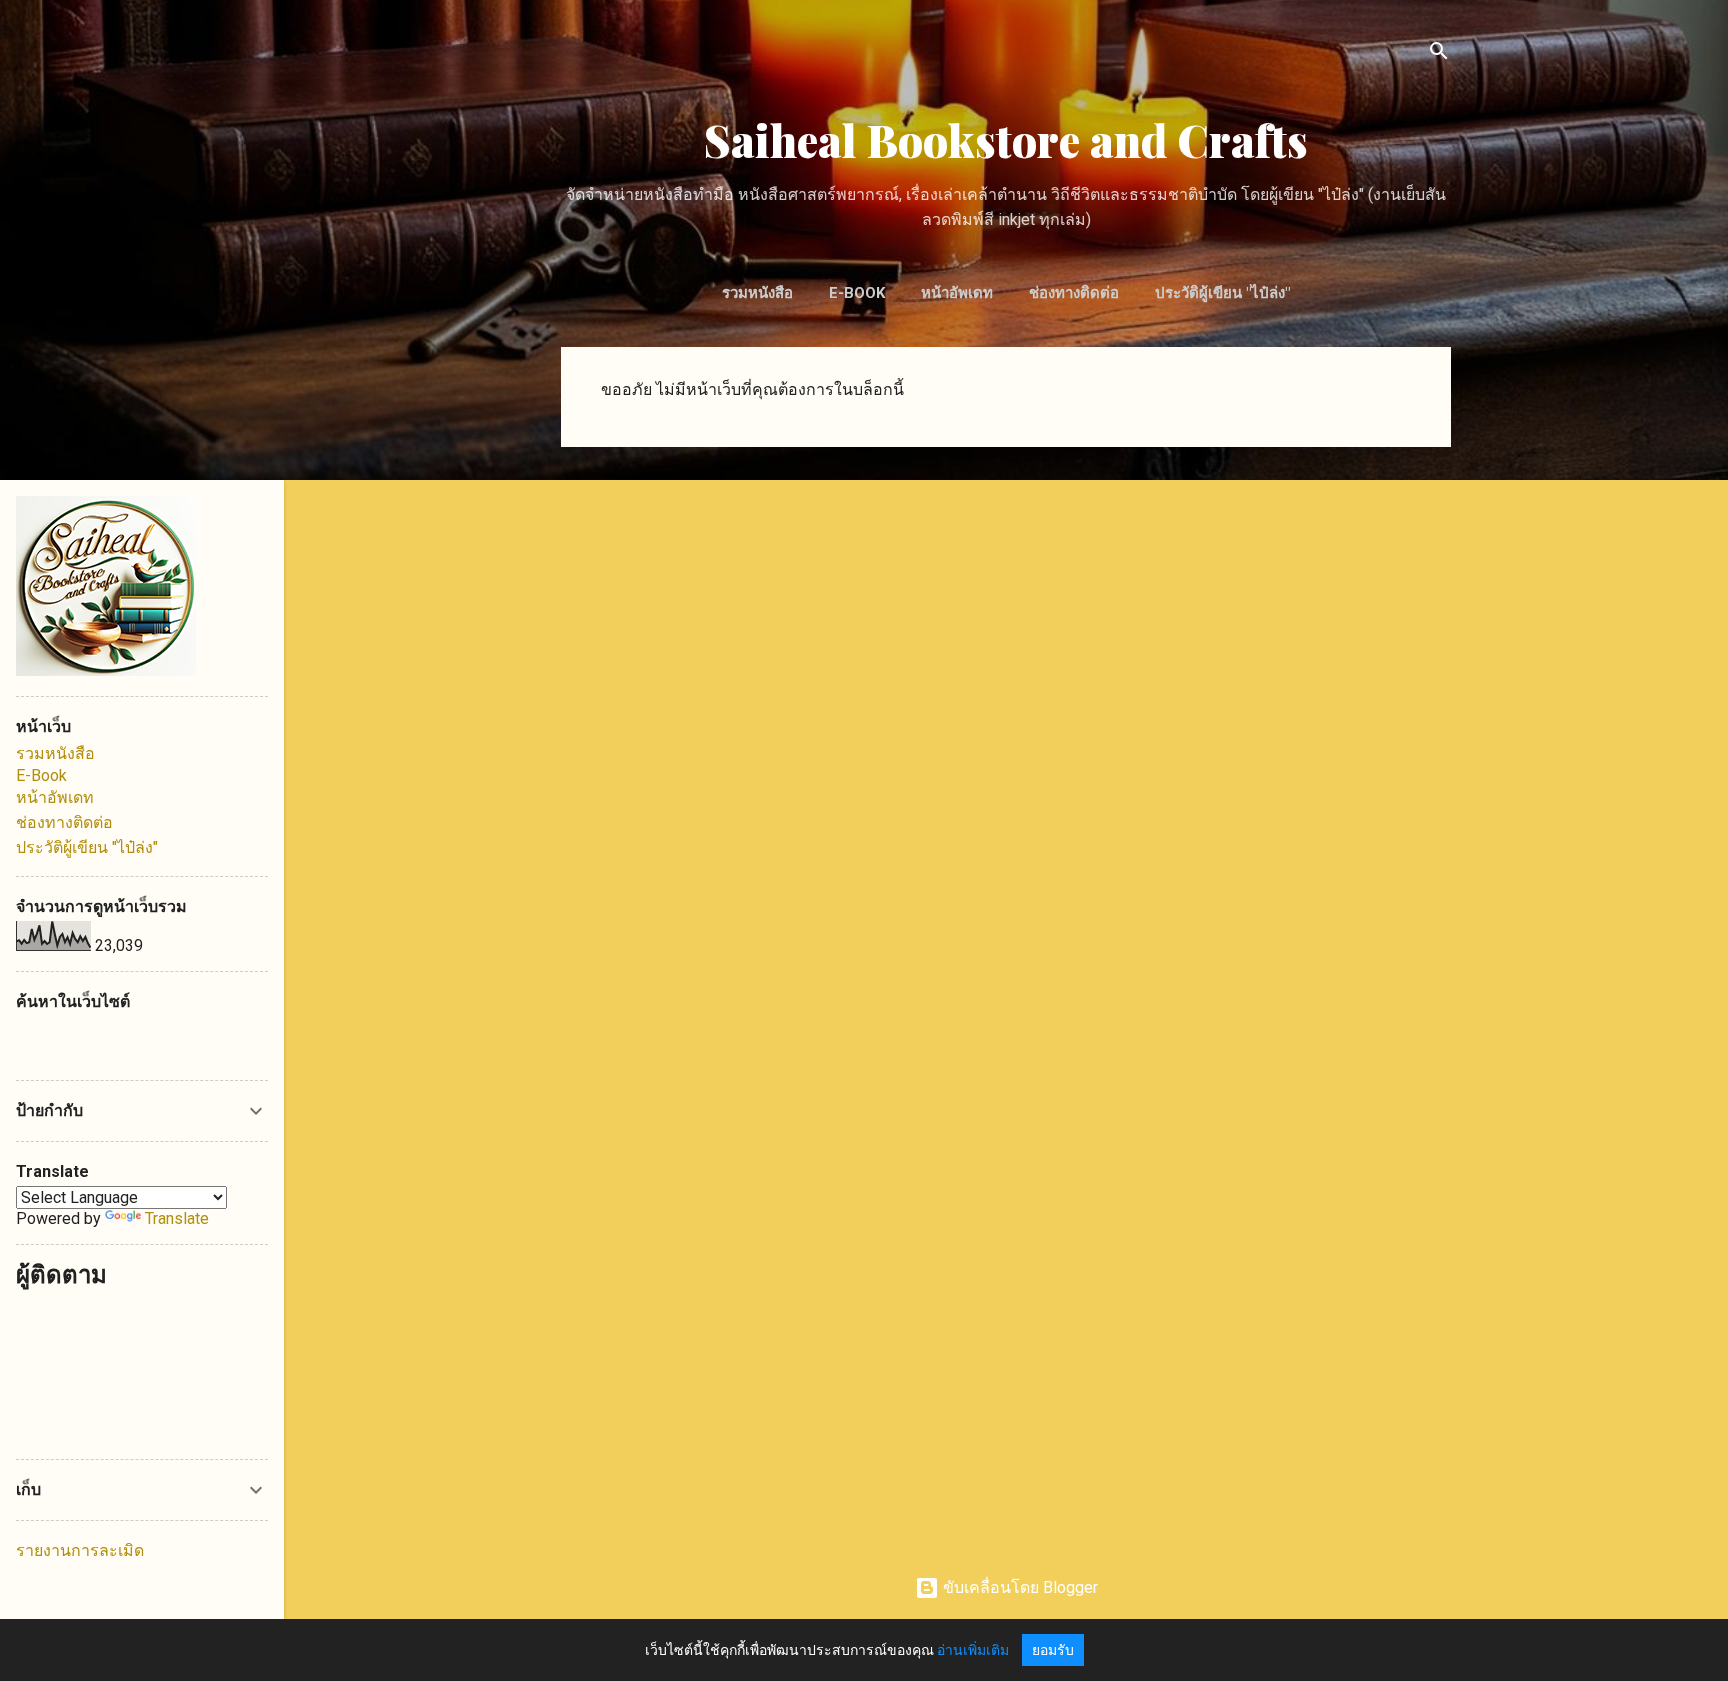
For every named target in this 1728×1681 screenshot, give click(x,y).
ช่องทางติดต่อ (1074, 293)
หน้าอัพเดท (957, 293)
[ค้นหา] (1439, 54)
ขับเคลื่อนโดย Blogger (1018, 1587)
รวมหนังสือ (757, 293)
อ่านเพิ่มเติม (973, 1650)
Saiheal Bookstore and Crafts (1006, 139)
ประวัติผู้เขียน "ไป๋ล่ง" (1222, 293)
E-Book (857, 293)
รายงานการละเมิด (80, 1550)
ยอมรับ (1053, 1650)
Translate (177, 1218)
